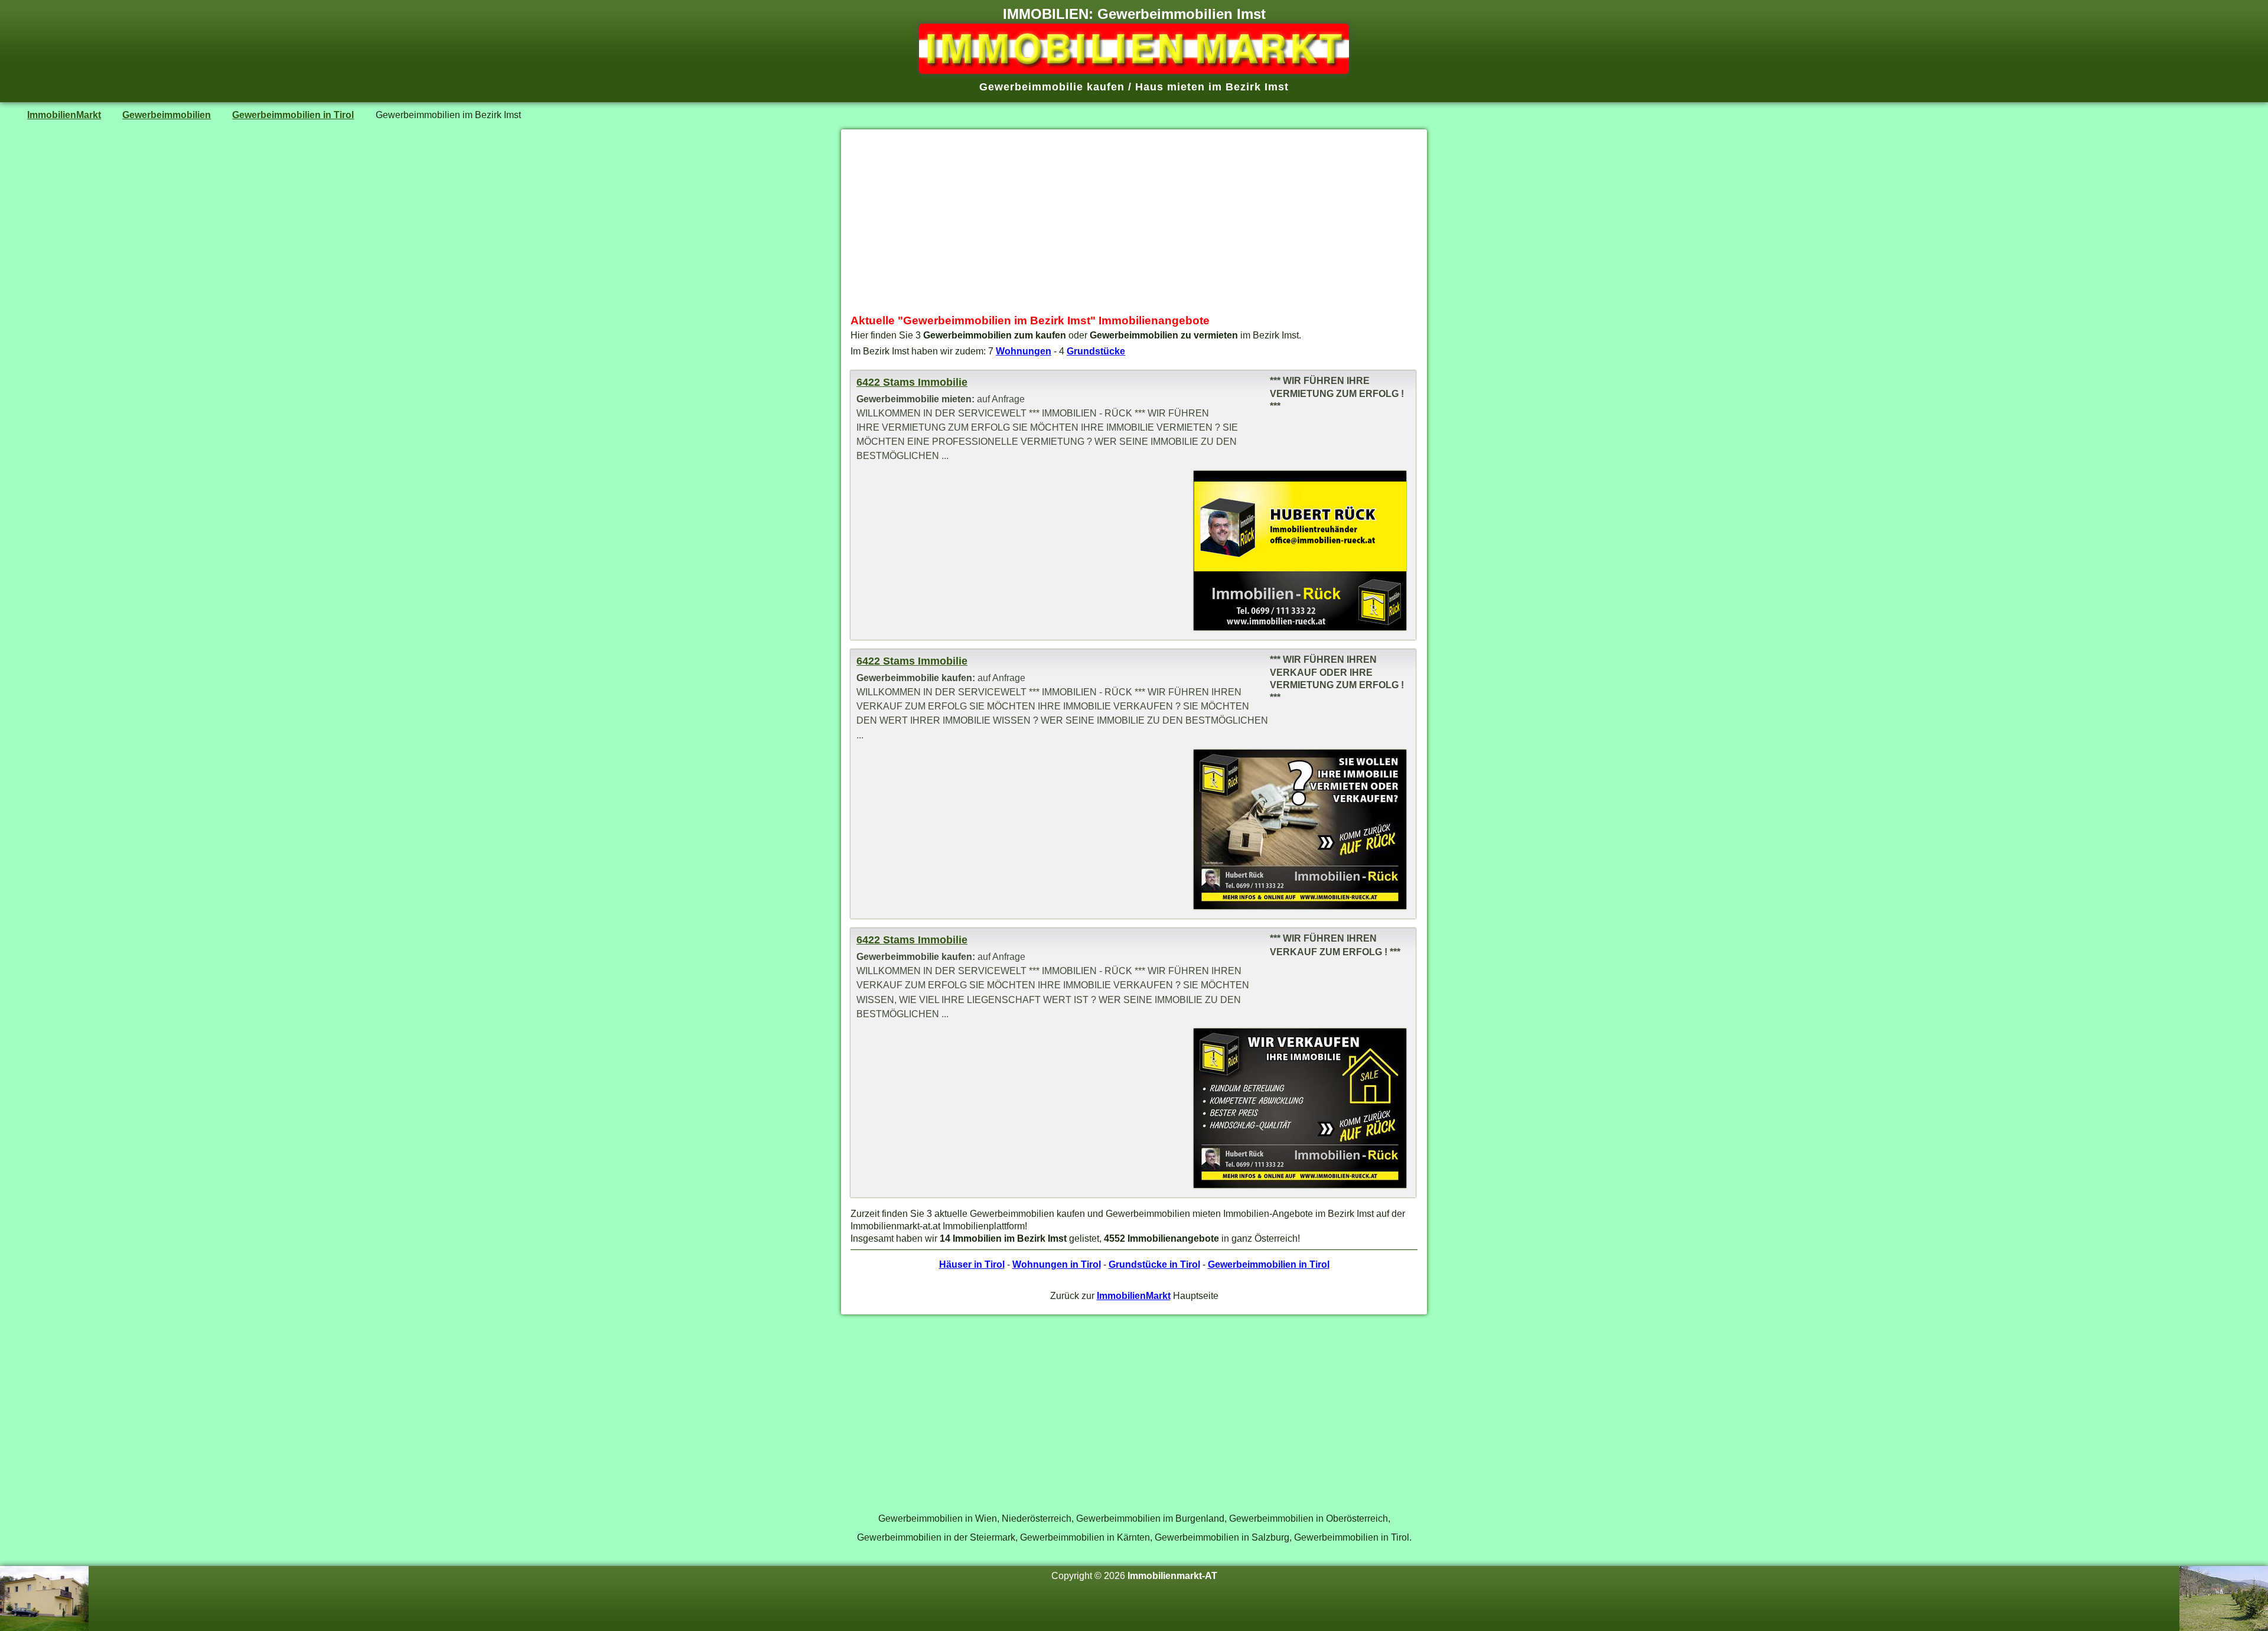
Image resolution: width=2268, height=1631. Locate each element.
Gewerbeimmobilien (167, 115)
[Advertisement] (1134, 222)
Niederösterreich (1037, 1518)
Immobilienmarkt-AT (1172, 1575)
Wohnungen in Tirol (1057, 1264)
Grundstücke (1096, 351)
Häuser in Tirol (972, 1264)
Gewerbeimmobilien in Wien (938, 1518)
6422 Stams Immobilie (912, 382)
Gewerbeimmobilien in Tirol (293, 115)
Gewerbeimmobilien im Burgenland (1150, 1518)
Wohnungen (1024, 351)
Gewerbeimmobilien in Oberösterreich (1309, 1518)
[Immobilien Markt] (1134, 70)
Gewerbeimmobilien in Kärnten (1085, 1537)
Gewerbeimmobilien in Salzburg (1222, 1537)
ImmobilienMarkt (64, 115)
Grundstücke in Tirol (1154, 1264)
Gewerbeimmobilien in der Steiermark (936, 1537)
